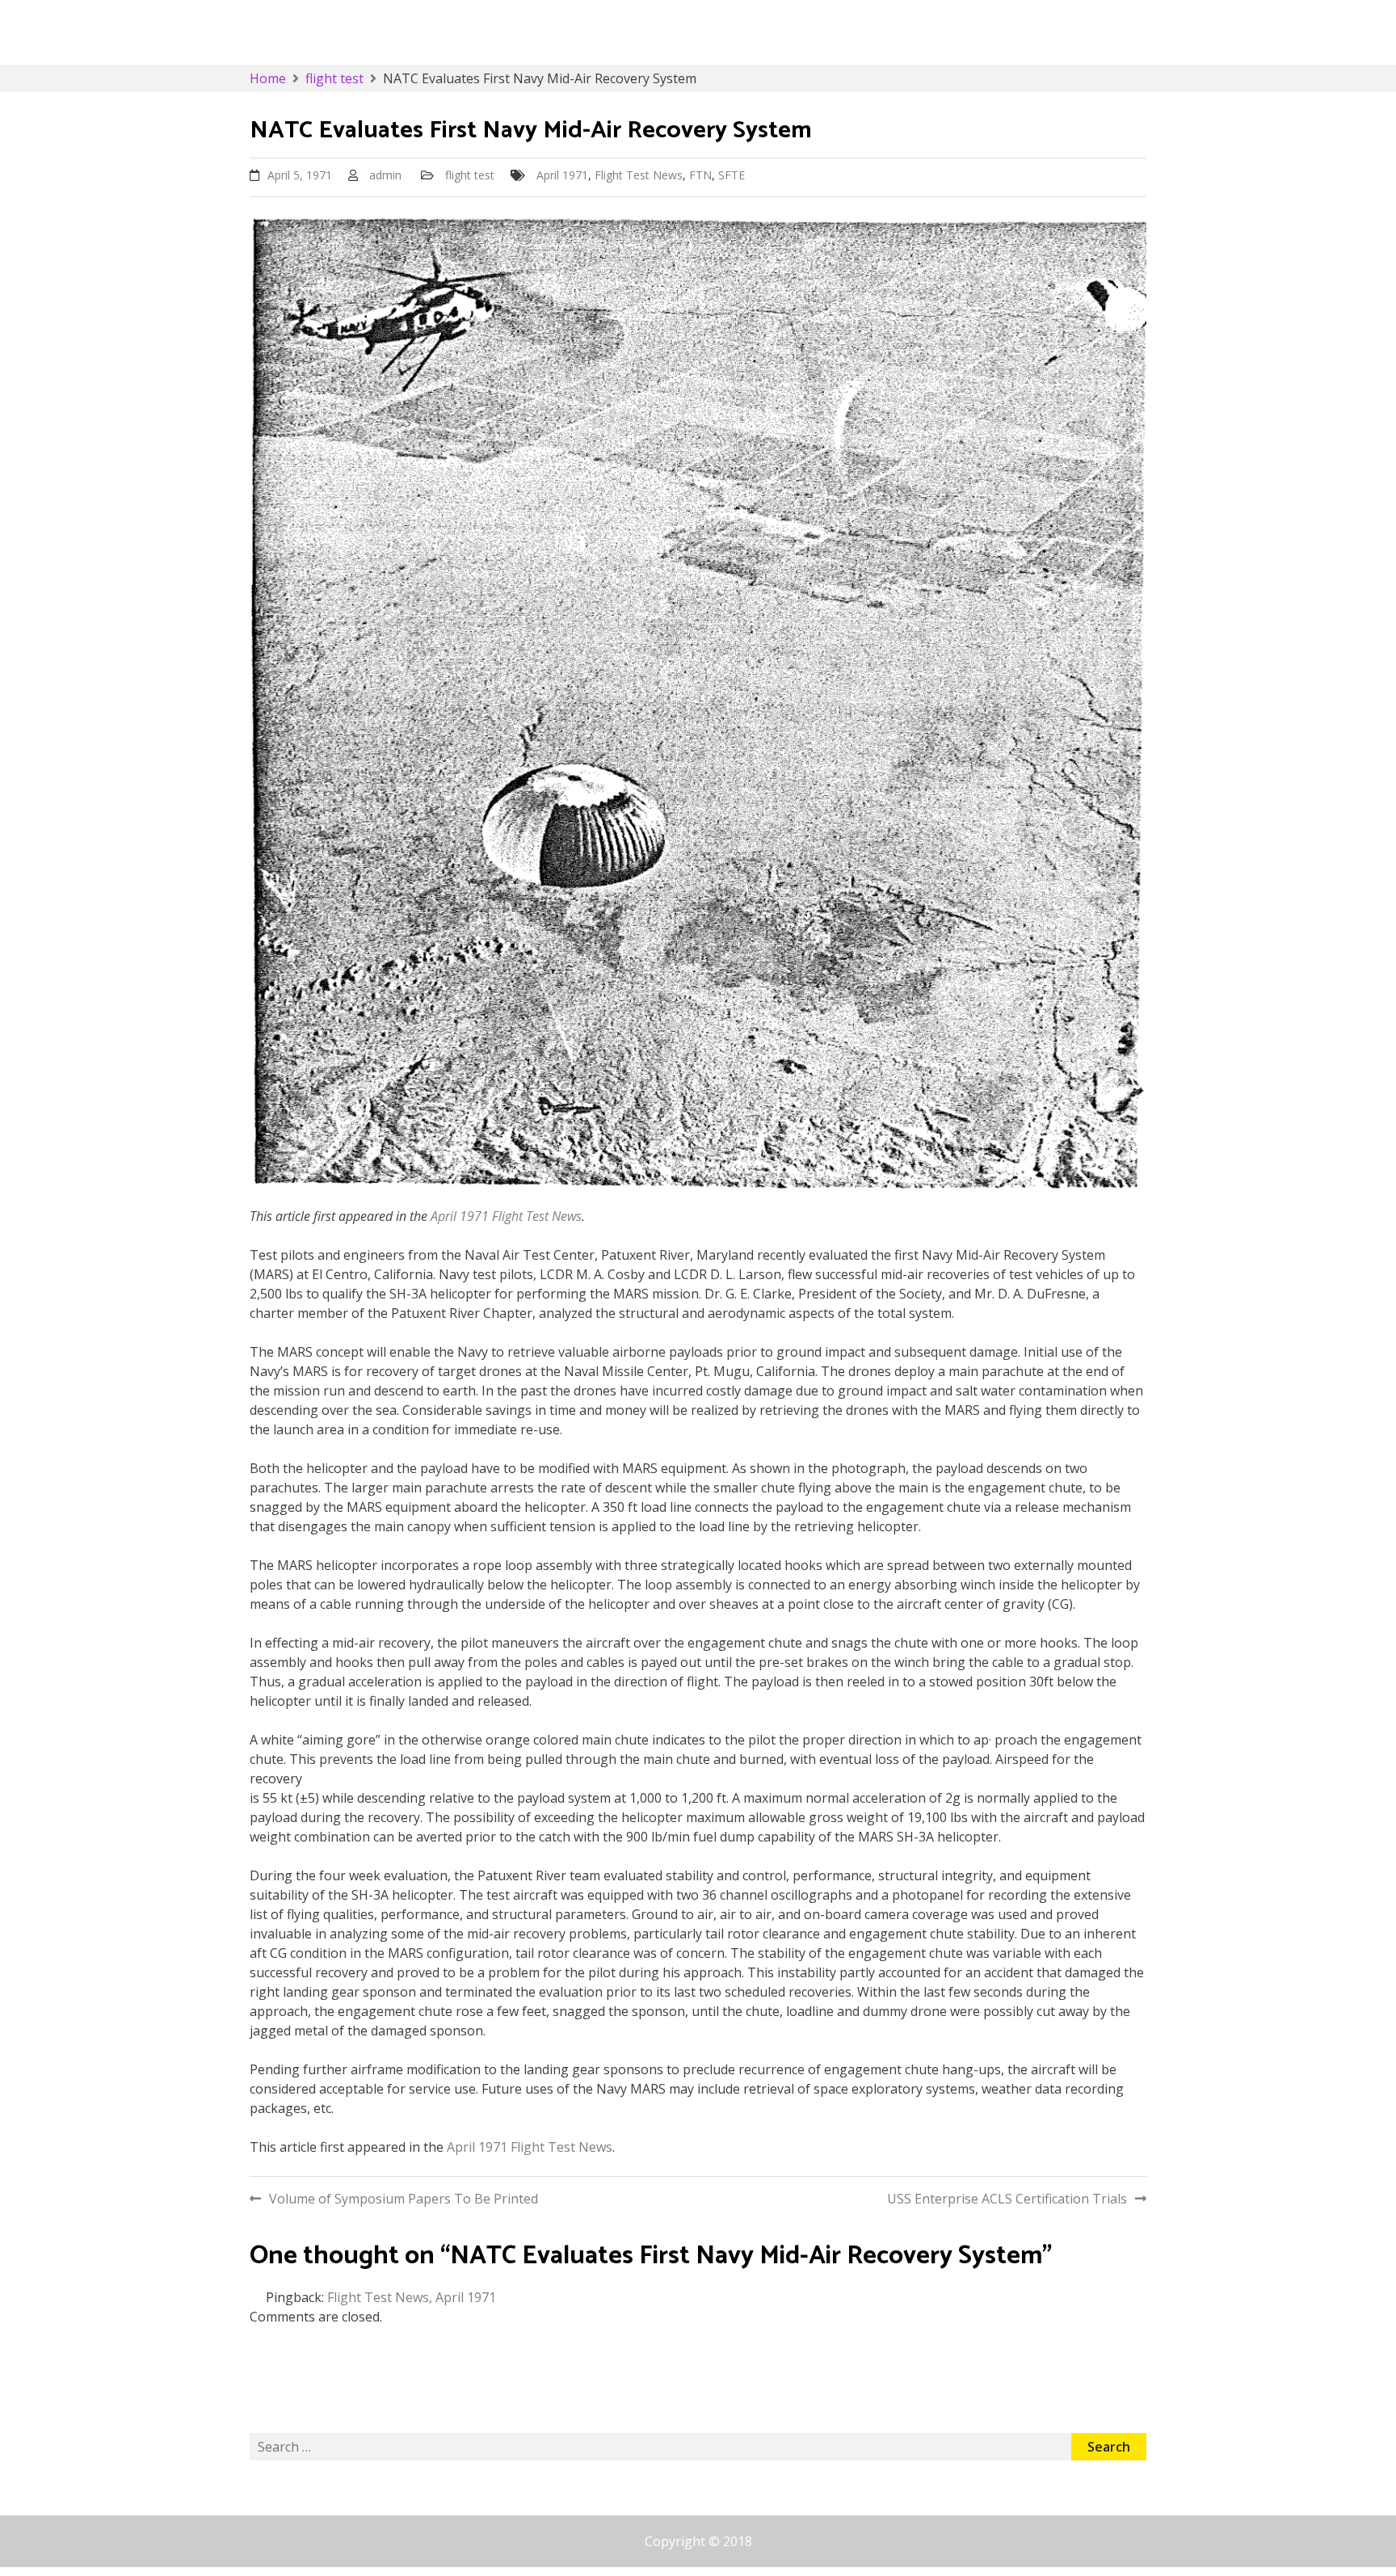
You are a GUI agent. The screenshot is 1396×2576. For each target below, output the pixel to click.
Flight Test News (639, 175)
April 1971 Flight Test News (506, 1216)
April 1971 (562, 175)
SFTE (732, 175)
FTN (700, 175)
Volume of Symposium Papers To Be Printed (404, 2199)
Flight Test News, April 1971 (412, 2297)
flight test (470, 175)
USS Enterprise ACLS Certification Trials (1007, 2199)
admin (385, 175)
